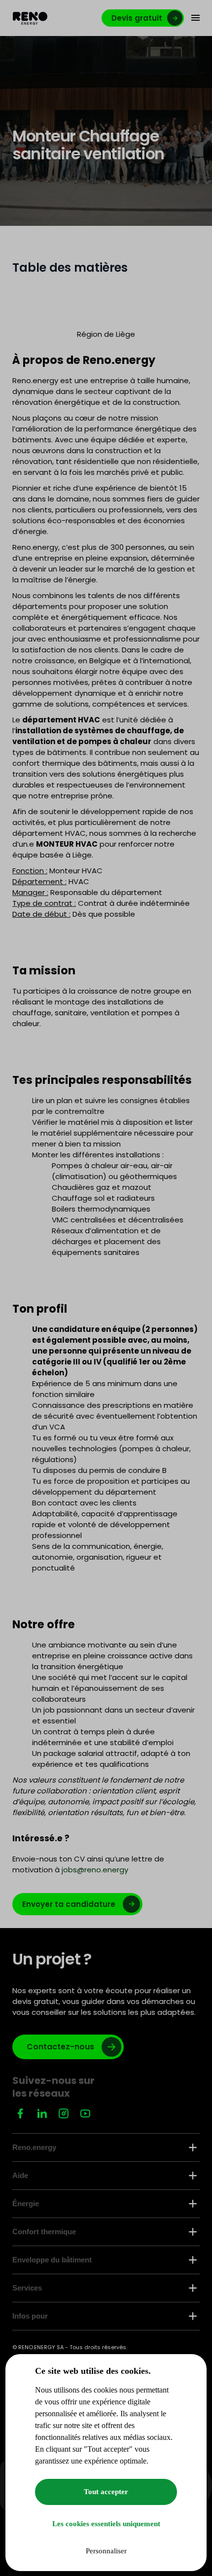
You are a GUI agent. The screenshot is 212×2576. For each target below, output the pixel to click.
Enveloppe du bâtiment (52, 2260)
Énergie (26, 2203)
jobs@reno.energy (95, 1870)
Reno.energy (34, 2147)
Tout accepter (106, 2492)
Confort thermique (44, 2232)
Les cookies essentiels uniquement (106, 2524)
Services (27, 2288)
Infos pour (30, 2316)
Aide (20, 2175)
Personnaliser (106, 2551)
